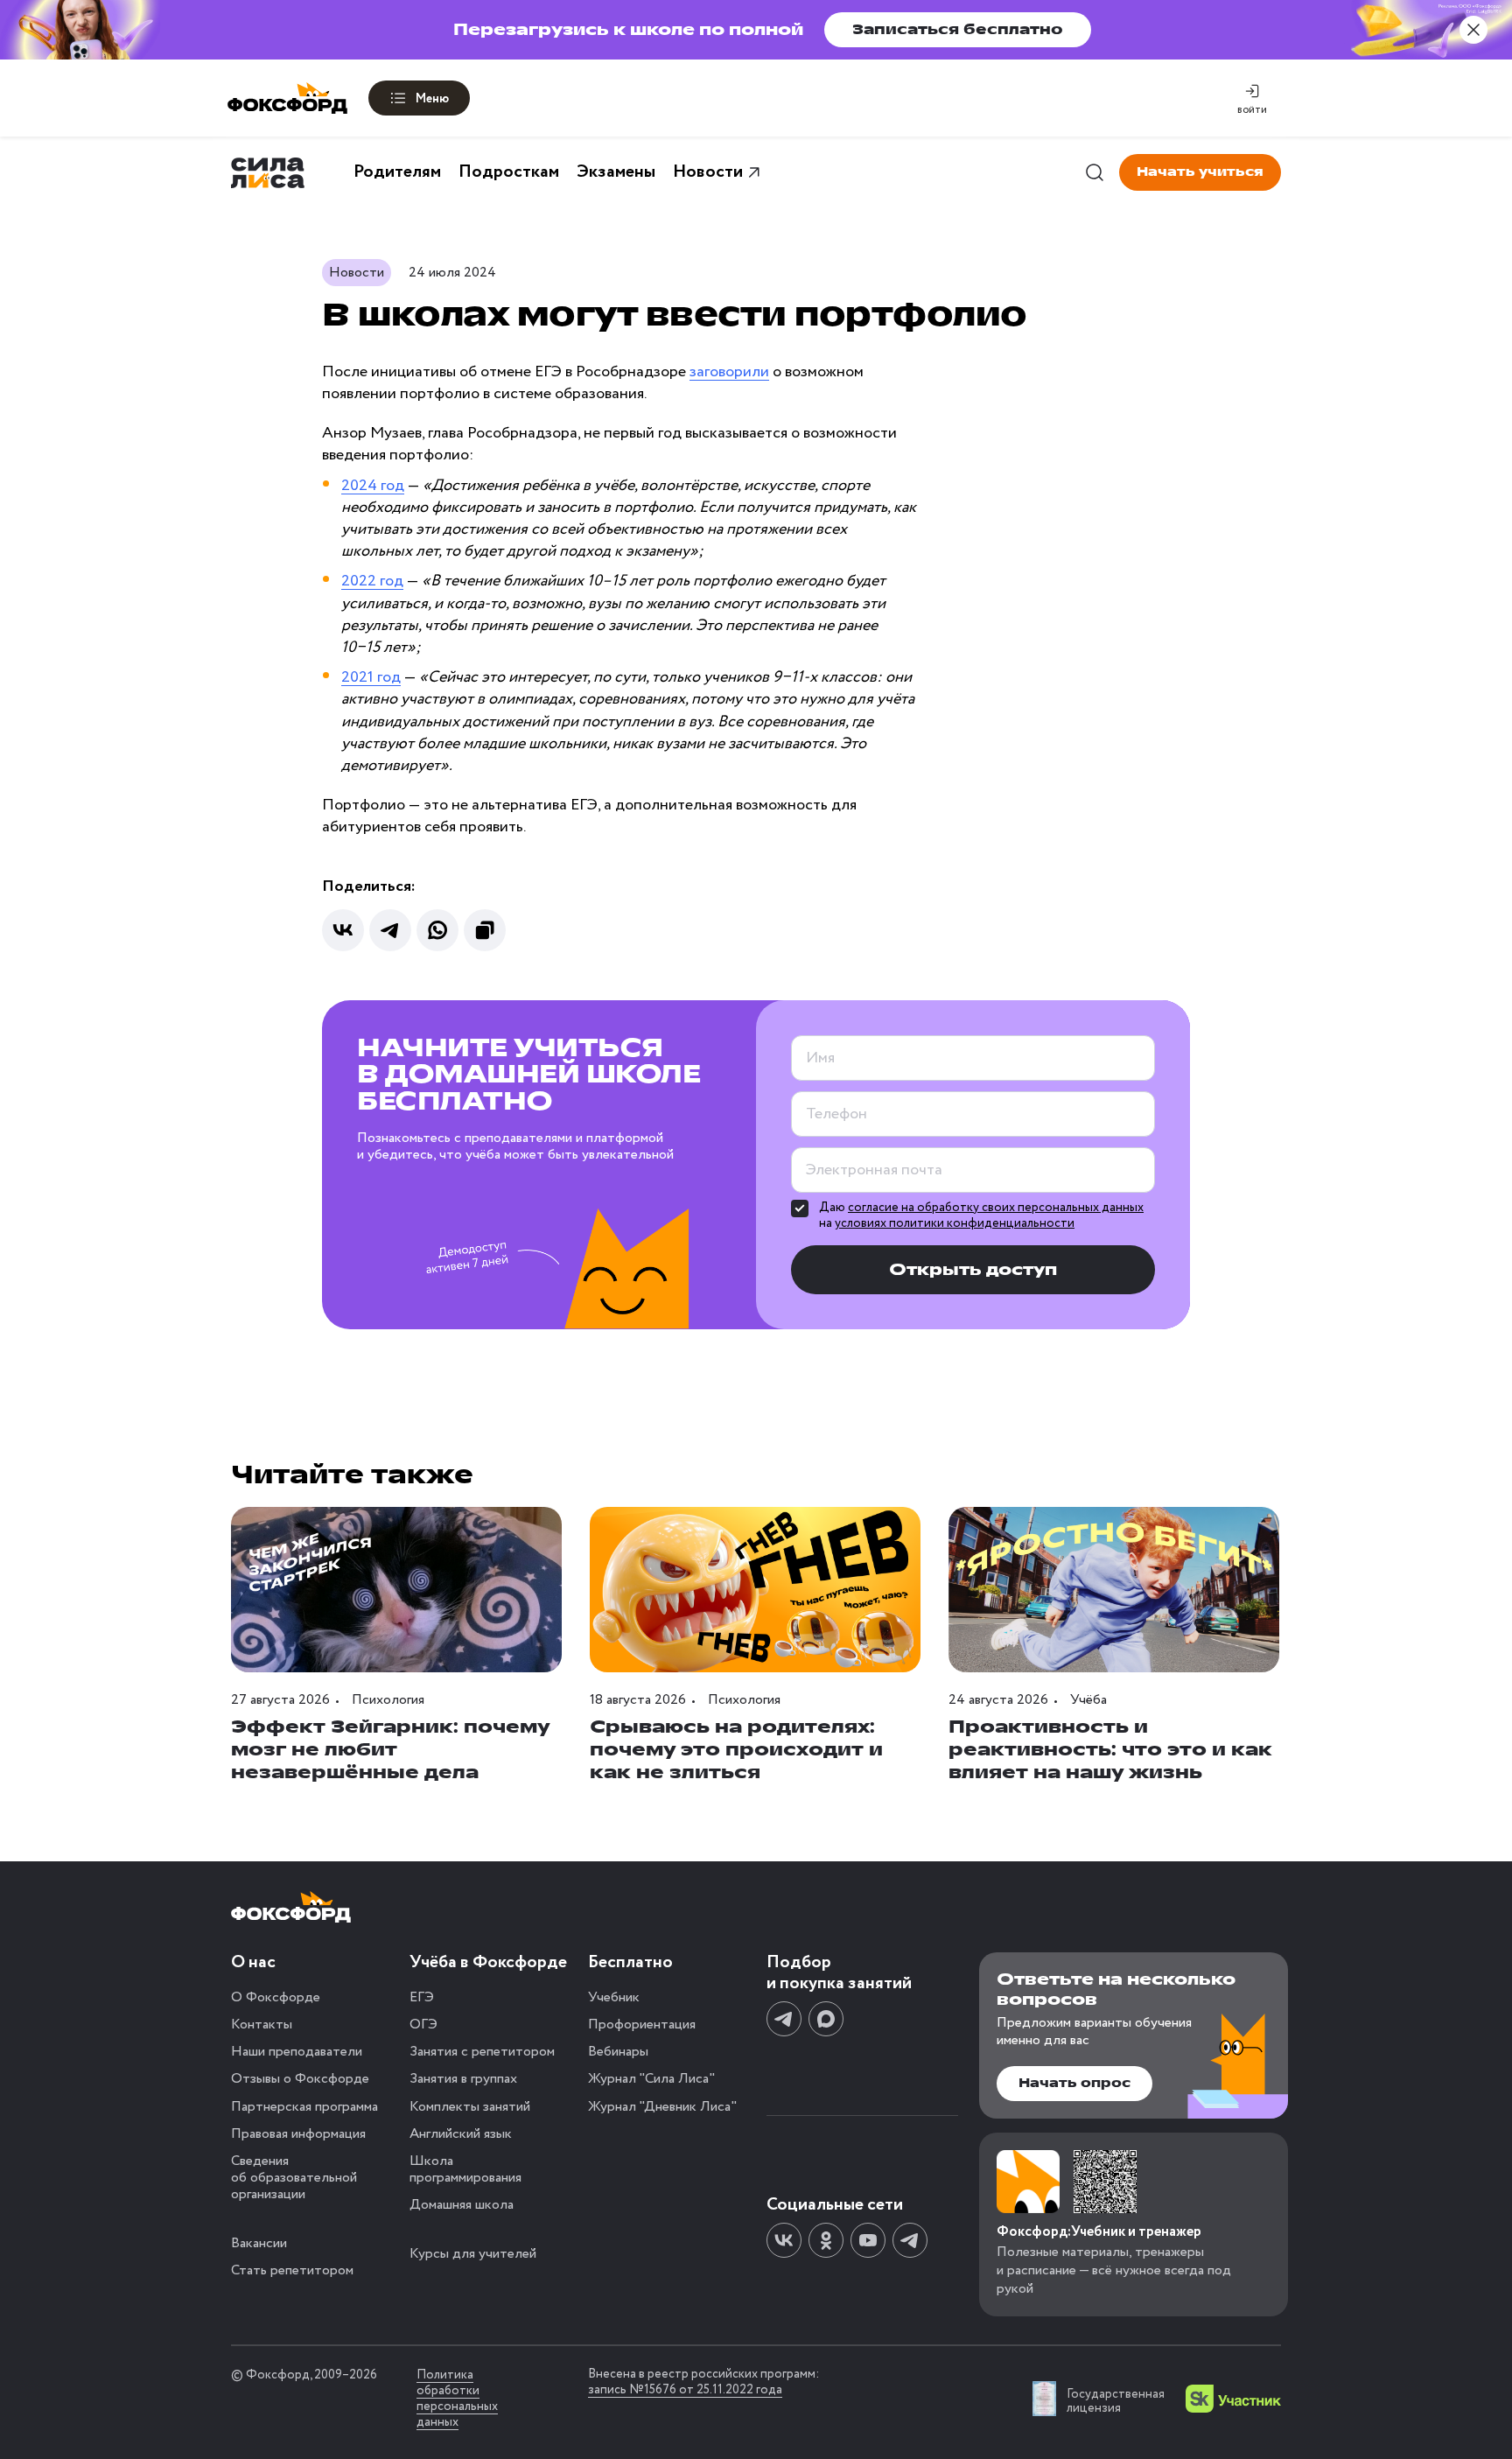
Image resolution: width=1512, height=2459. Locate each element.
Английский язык (461, 2134)
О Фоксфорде (276, 1997)
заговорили (729, 372)
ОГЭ (423, 2025)
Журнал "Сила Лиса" (651, 2079)
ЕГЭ (422, 1997)
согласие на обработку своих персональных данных (996, 1208)
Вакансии (259, 2243)
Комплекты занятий (470, 2107)
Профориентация (642, 2025)
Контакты (262, 2025)
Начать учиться (1200, 172)
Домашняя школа (462, 2205)
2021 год (371, 677)
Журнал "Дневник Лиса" (662, 2107)
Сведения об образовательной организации (294, 2178)
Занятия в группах (463, 2079)
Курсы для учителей (473, 2254)
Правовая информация (298, 2134)
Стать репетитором (292, 2270)
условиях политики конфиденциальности (955, 1223)
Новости (708, 172)
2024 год (373, 486)
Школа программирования (465, 2169)
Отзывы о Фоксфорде (300, 2079)
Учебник (614, 1997)
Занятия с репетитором (482, 2052)
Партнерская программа (304, 2107)
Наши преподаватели (297, 2052)
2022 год (372, 581)
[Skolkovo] (1233, 2399)
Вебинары (618, 2052)
